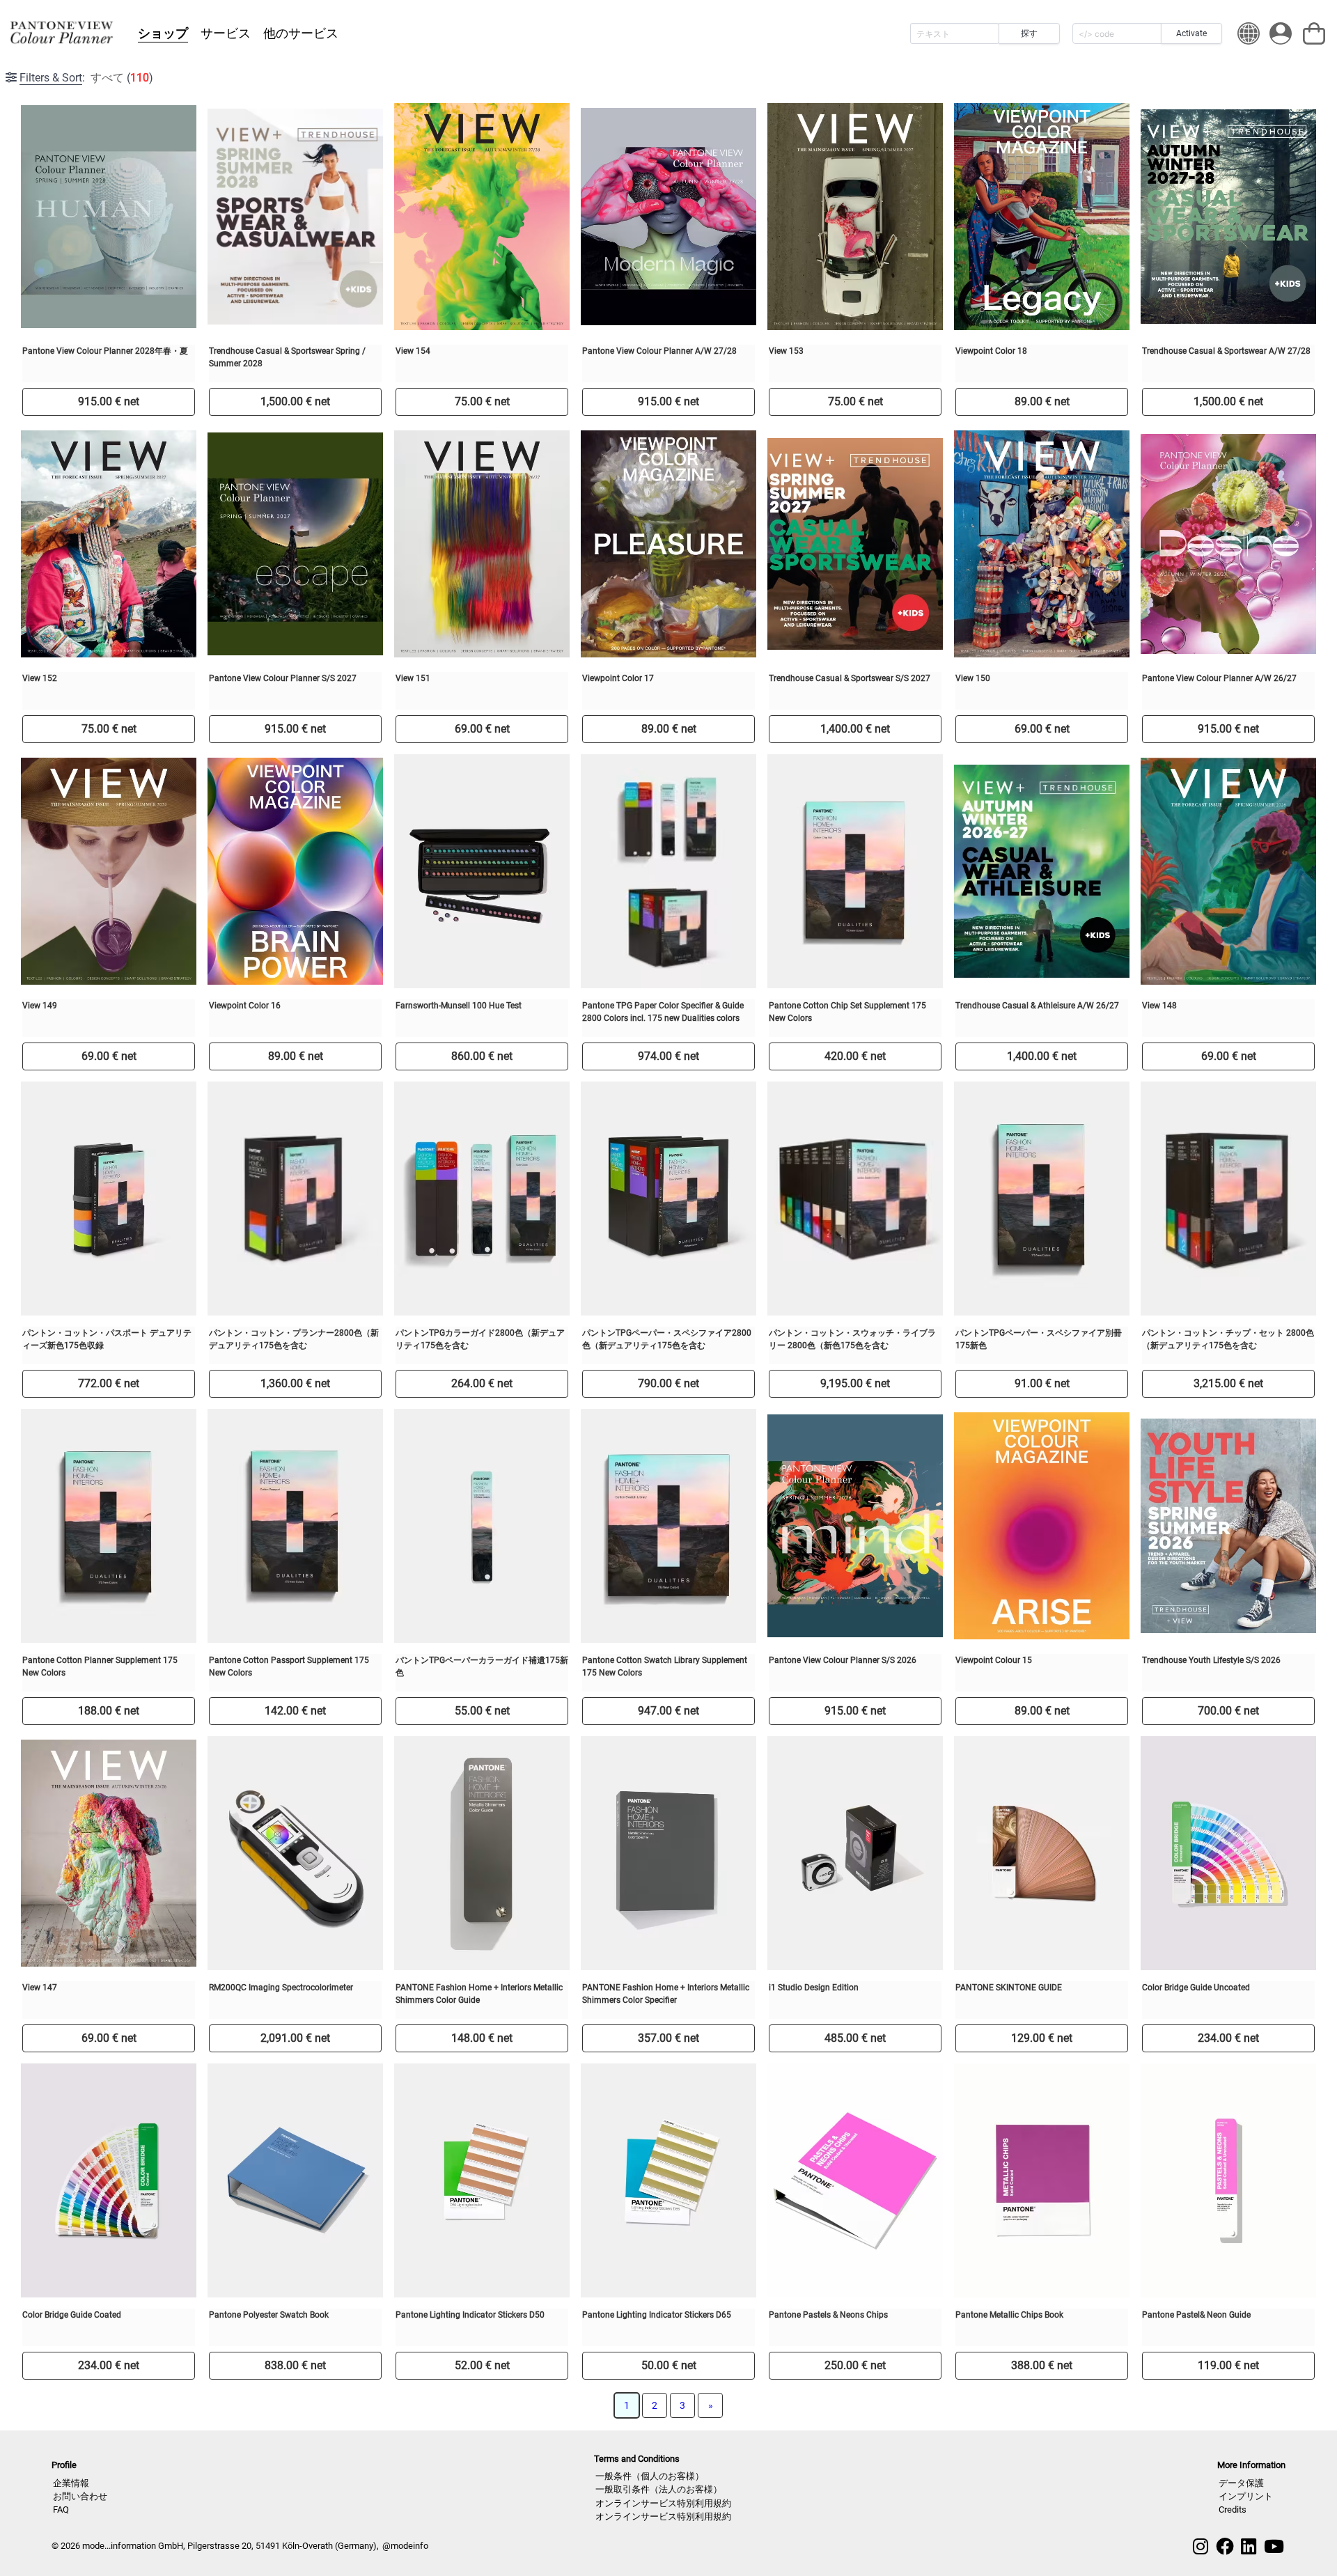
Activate (1191, 33)
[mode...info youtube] (1274, 2547)
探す (1029, 33)
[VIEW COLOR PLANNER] (61, 33)
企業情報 (71, 2483)
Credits (1233, 2509)
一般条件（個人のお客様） (650, 2476)
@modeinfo (405, 2546)
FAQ (61, 2509)
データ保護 (1241, 2483)
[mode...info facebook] (1225, 2547)
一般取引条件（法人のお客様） (659, 2489)
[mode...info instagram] (1201, 2547)
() (86, 78)
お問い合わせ (80, 2496)
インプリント (1246, 2496)
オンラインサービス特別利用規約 (663, 2503)
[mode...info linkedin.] (1249, 2547)
